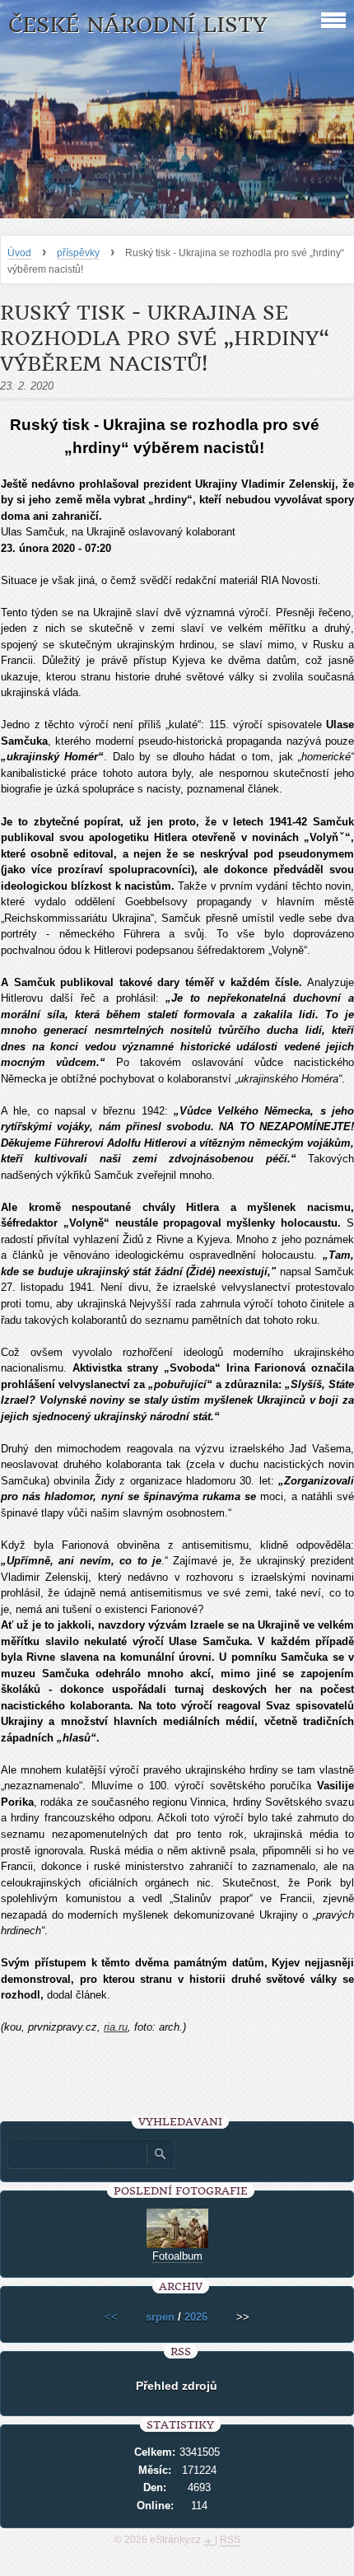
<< (111, 2317)
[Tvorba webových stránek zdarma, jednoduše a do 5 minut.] (209, 2541)
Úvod (19, 253)
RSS (230, 2540)
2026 (196, 2317)
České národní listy (138, 25)
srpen (160, 2317)
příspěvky (78, 253)
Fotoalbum (177, 2256)
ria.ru (116, 2027)
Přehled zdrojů (177, 2386)
